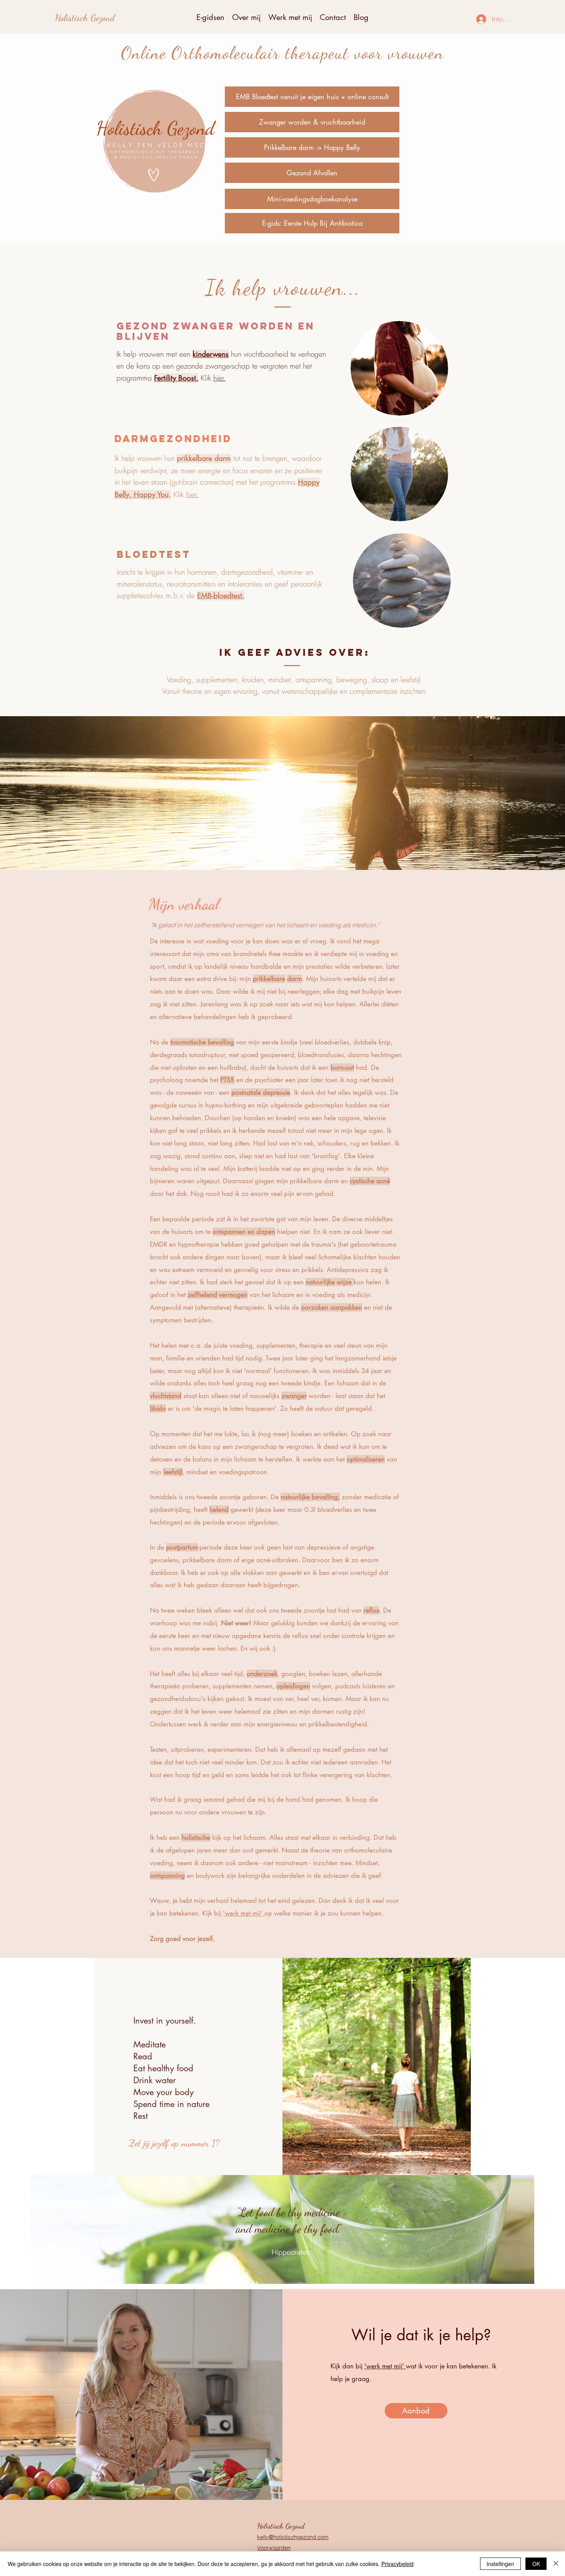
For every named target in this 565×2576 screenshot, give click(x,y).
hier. (219, 378)
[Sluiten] (556, 2564)
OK (536, 2564)
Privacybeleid (397, 2564)
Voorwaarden (274, 2548)
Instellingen (500, 2564)
